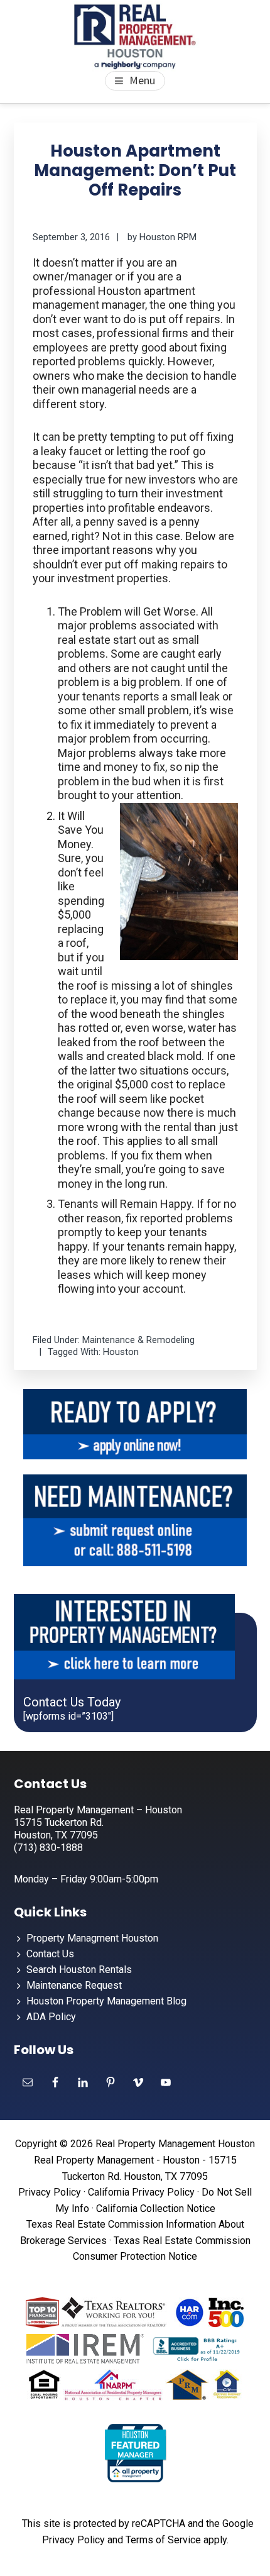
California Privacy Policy (141, 2192)
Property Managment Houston (92, 1938)
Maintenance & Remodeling (138, 1340)
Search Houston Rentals (79, 1970)
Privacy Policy (50, 2192)
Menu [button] (142, 80)
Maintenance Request (74, 1985)
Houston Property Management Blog (106, 2001)
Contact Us (50, 1954)
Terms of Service (163, 2540)
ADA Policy (51, 2017)
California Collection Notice (156, 2208)
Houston (121, 1352)
